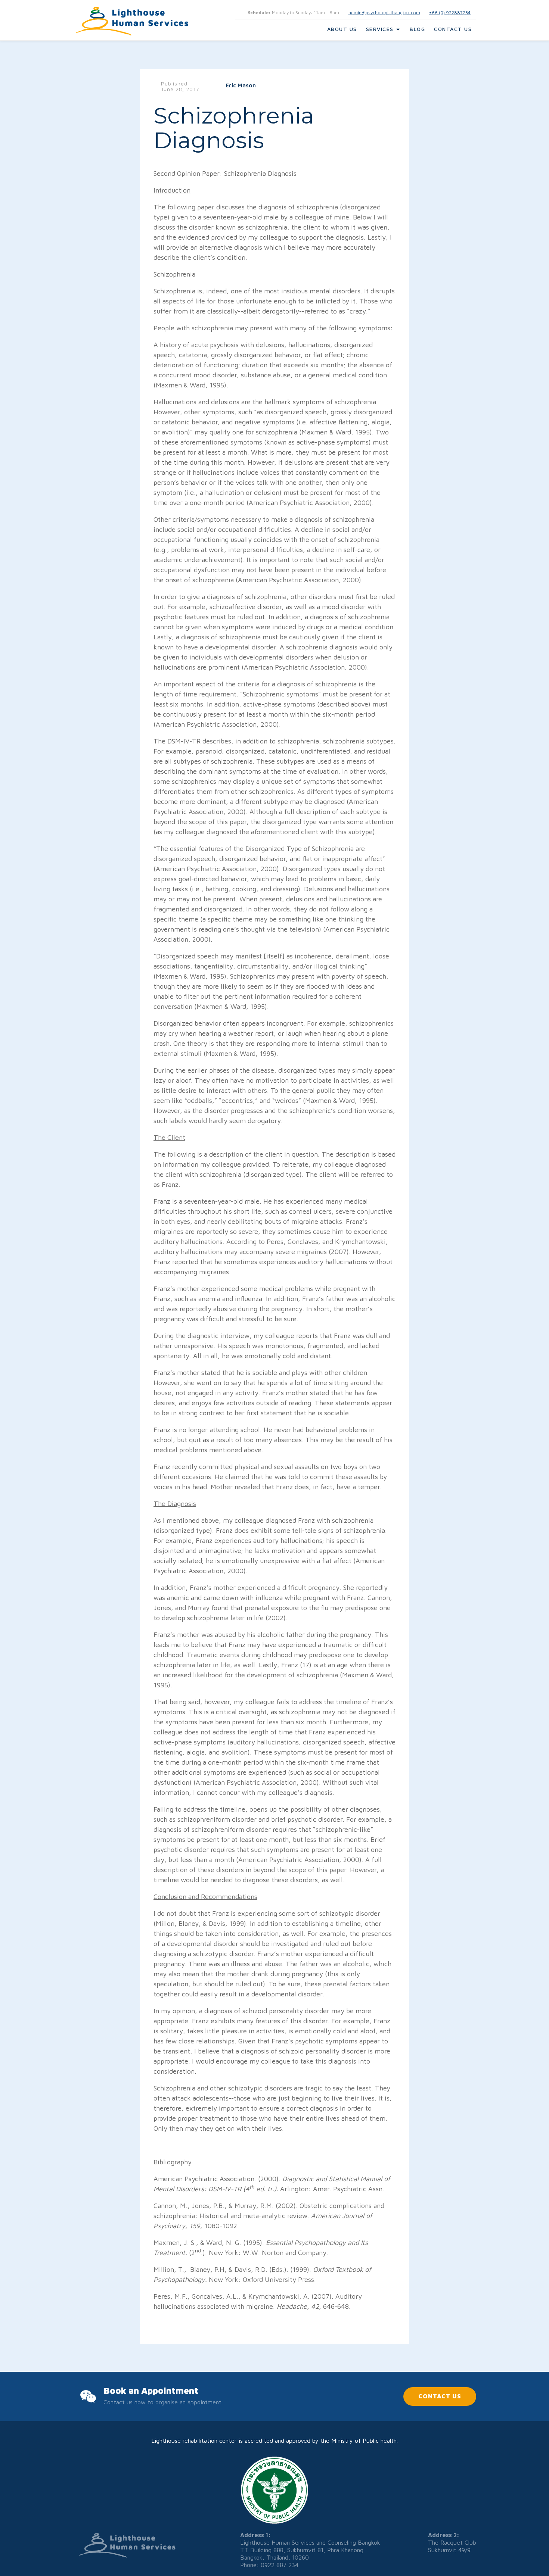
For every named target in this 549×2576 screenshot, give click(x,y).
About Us (342, 29)
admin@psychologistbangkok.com (384, 13)
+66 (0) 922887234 (450, 13)
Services (380, 29)
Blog (417, 29)
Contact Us (453, 29)
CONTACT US (440, 2396)
